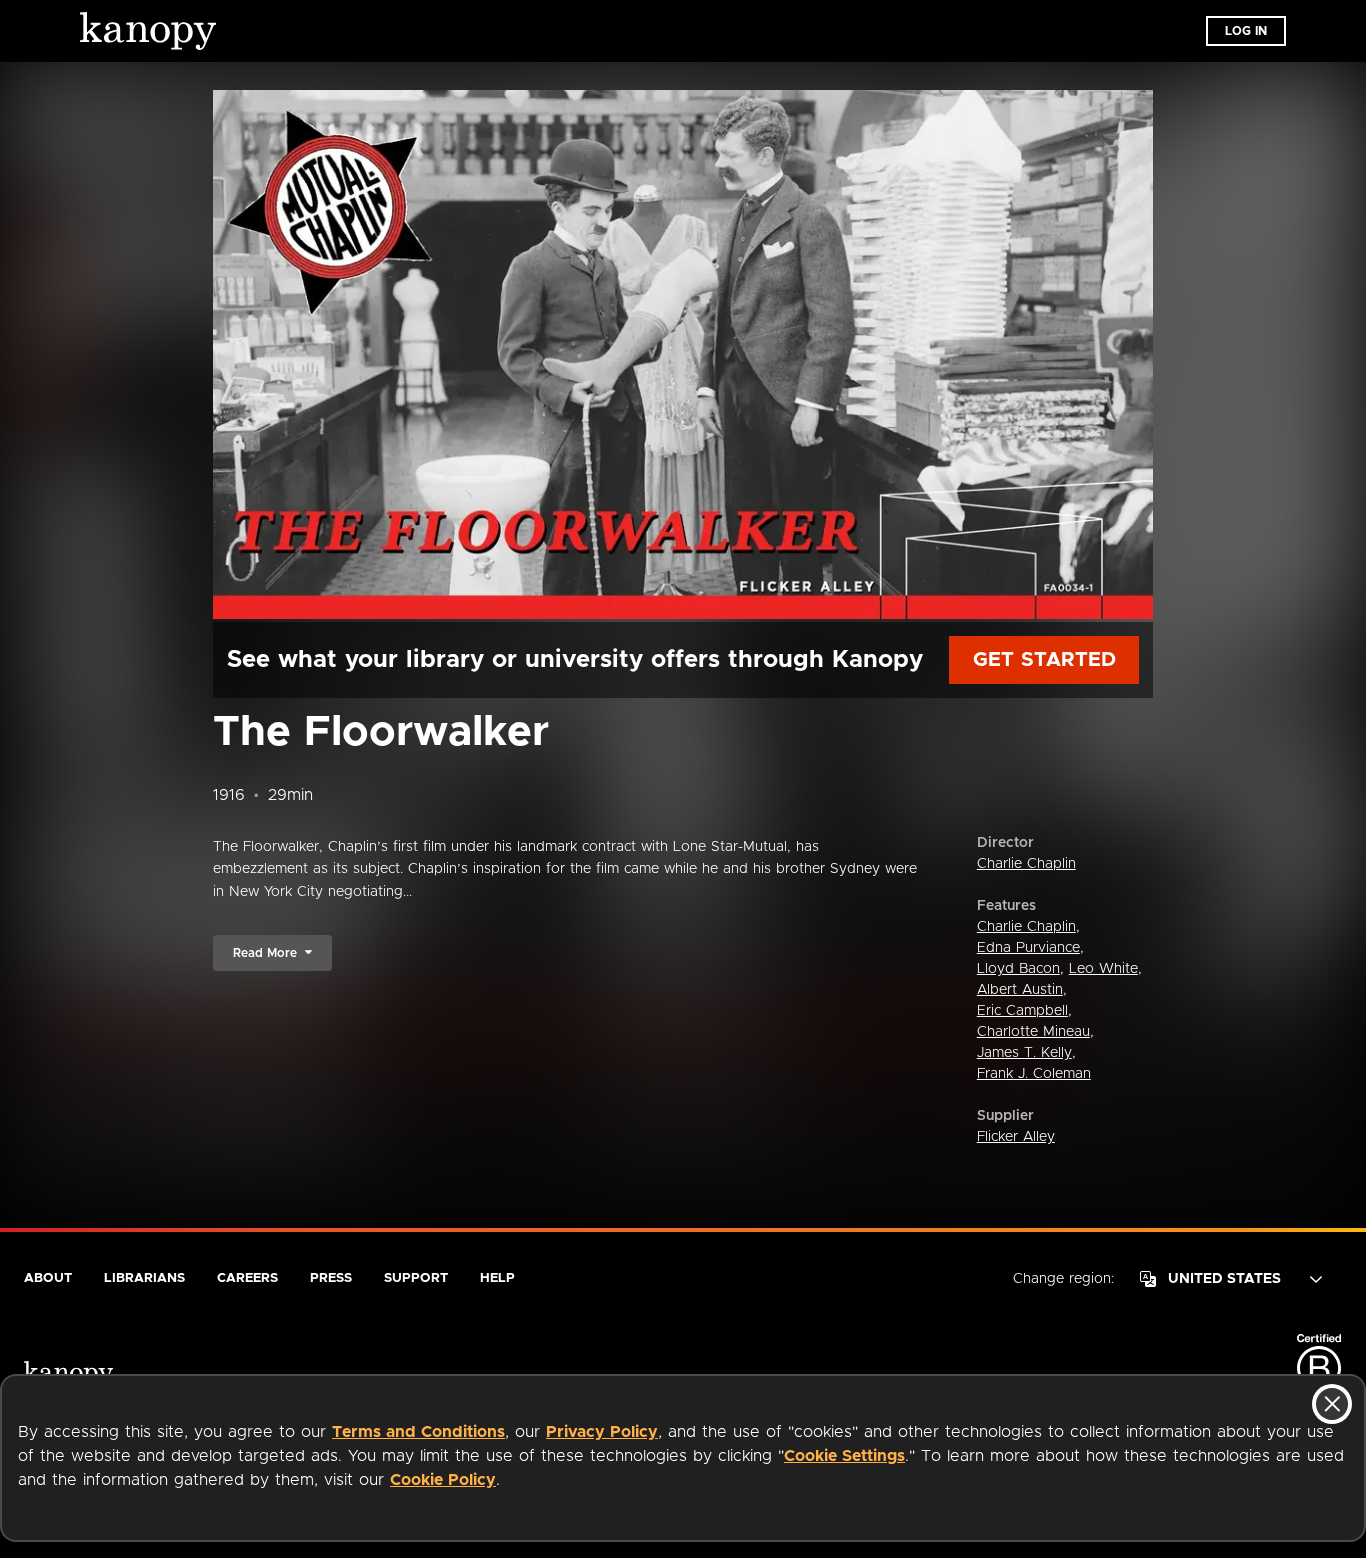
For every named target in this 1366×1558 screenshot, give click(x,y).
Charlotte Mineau (1033, 1032)
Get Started (1044, 660)
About (48, 1278)
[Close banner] (1332, 1404)
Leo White (1103, 969)
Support (416, 1278)
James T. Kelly (1024, 1053)
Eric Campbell (1022, 1011)
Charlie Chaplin (1026, 864)
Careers (247, 1278)
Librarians (144, 1278)
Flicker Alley (1016, 1137)
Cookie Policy (443, 1480)
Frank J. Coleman (1034, 1074)
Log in (1246, 31)
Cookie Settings (844, 1456)
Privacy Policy (602, 1432)
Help (497, 1278)
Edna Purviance (1028, 948)
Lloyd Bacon (1018, 969)
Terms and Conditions (418, 1432)
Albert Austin (1020, 990)
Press (331, 1278)
